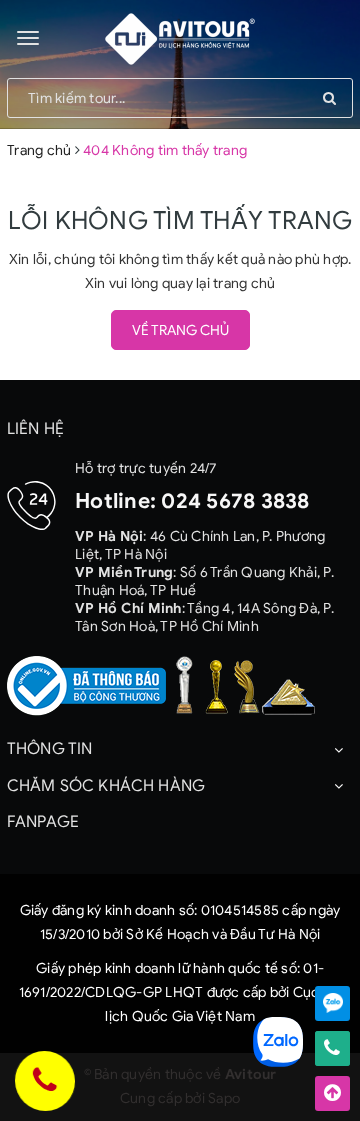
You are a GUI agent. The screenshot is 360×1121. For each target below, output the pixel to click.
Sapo (224, 1098)
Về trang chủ (180, 330)
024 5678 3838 (235, 501)
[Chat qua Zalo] (332, 1003)
